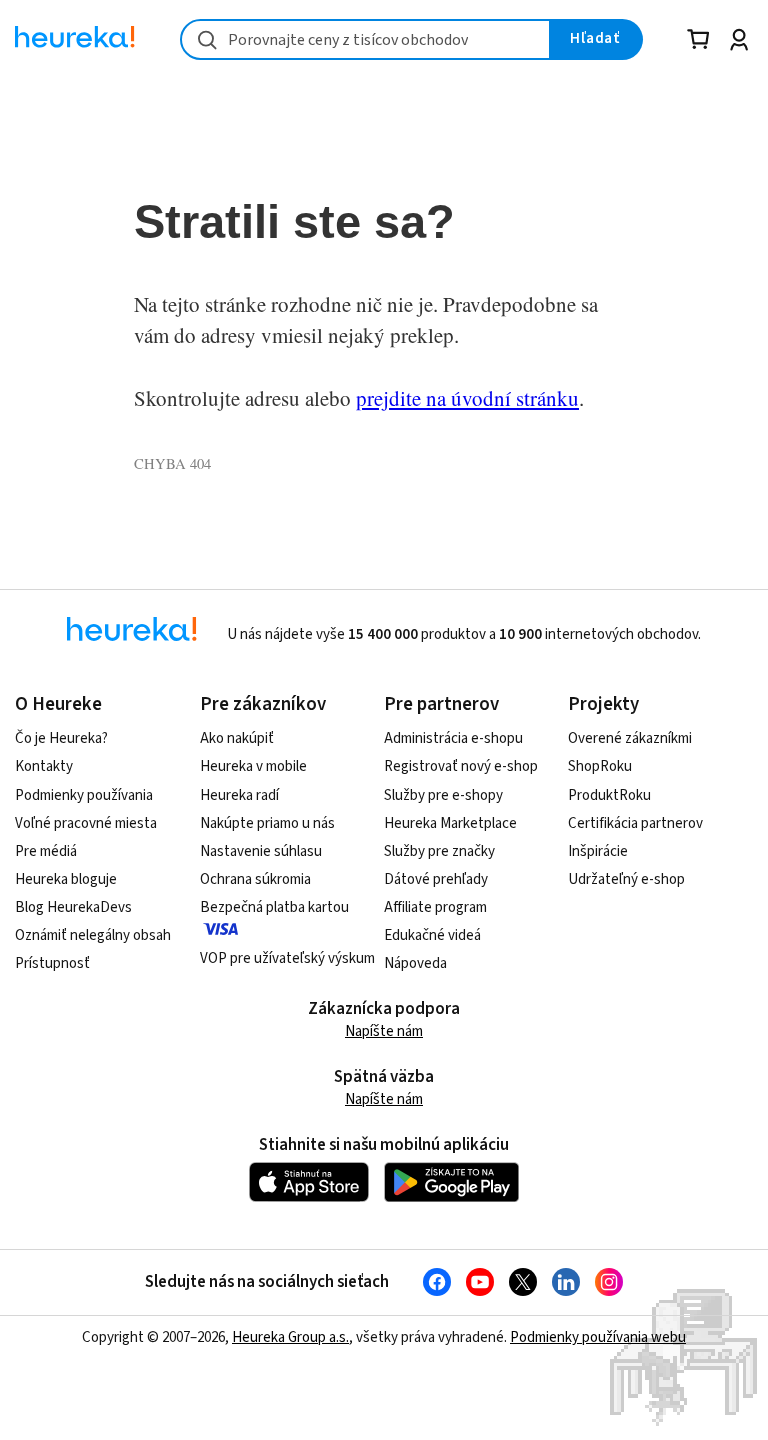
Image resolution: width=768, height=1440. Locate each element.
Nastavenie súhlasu (261, 851)
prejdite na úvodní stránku (467, 398)
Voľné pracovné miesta (86, 823)
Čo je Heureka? (61, 738)
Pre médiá (46, 851)
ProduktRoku (609, 795)
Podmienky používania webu (598, 1337)
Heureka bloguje (66, 879)
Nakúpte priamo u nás (267, 823)
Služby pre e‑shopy (443, 795)
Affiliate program (435, 907)
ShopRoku (600, 766)
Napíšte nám (384, 1031)
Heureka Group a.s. (290, 1337)
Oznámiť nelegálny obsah (93, 935)
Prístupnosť (52, 963)
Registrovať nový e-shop (461, 766)
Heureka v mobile (253, 766)
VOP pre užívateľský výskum (287, 958)
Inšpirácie (598, 851)
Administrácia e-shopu (453, 738)
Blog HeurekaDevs (73, 907)
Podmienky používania (84, 795)
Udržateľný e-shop (626, 879)
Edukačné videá (432, 935)
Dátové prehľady (436, 879)
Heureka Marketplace (450, 823)
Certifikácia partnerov (635, 823)
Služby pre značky (439, 851)
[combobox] (365, 39)
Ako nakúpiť (237, 738)
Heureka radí (239, 795)
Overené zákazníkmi (630, 738)
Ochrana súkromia (255, 879)
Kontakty (44, 766)
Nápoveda (415, 963)
